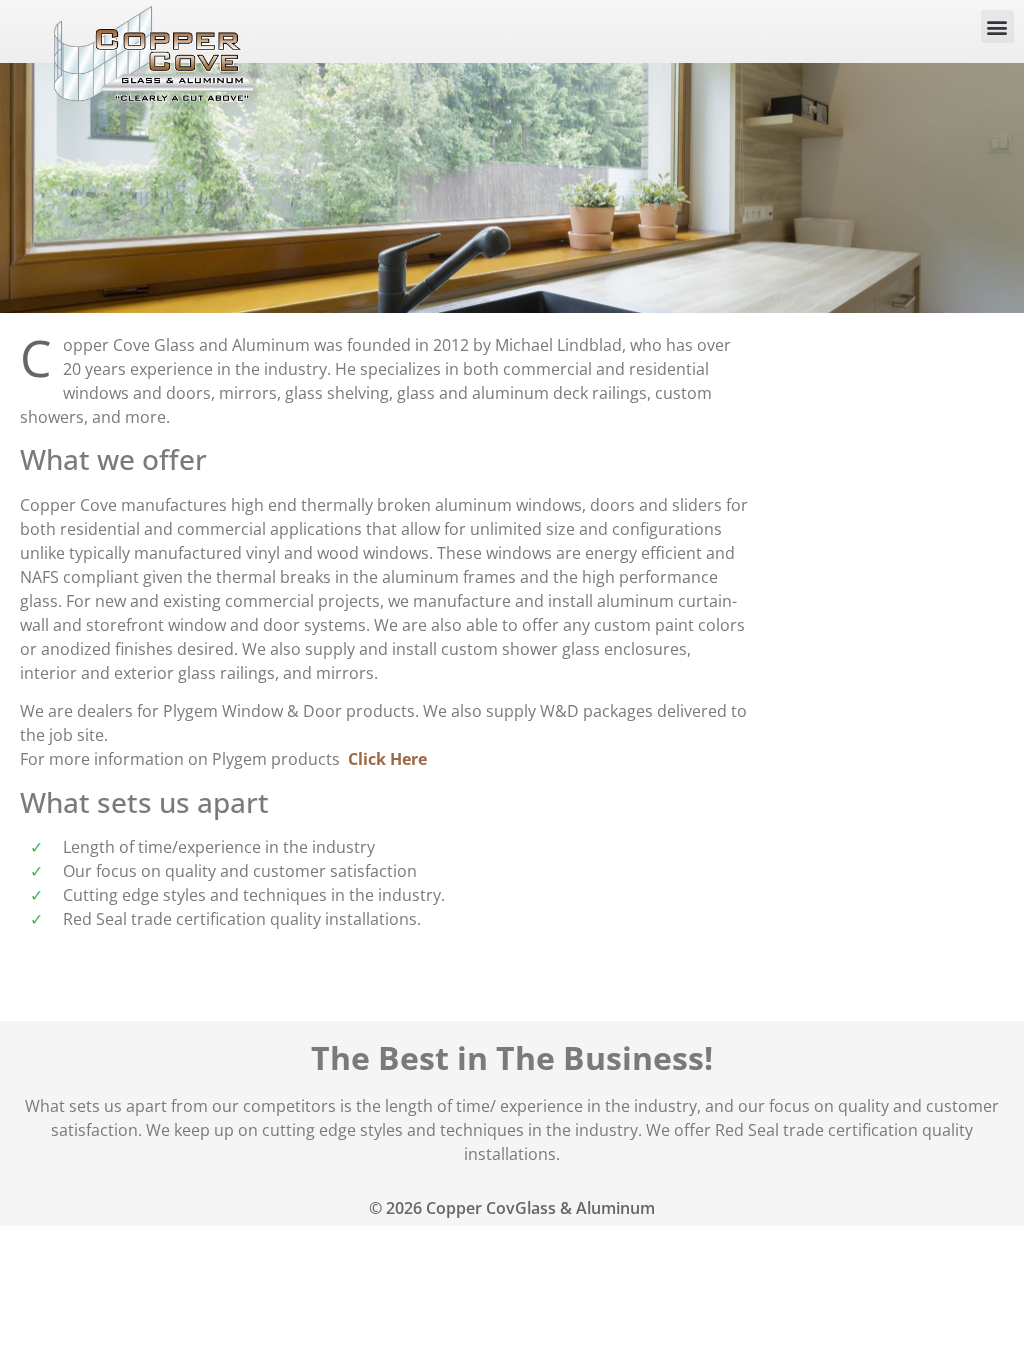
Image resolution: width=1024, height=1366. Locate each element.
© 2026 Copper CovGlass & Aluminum (512, 1208)
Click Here (387, 759)
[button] (997, 26)
